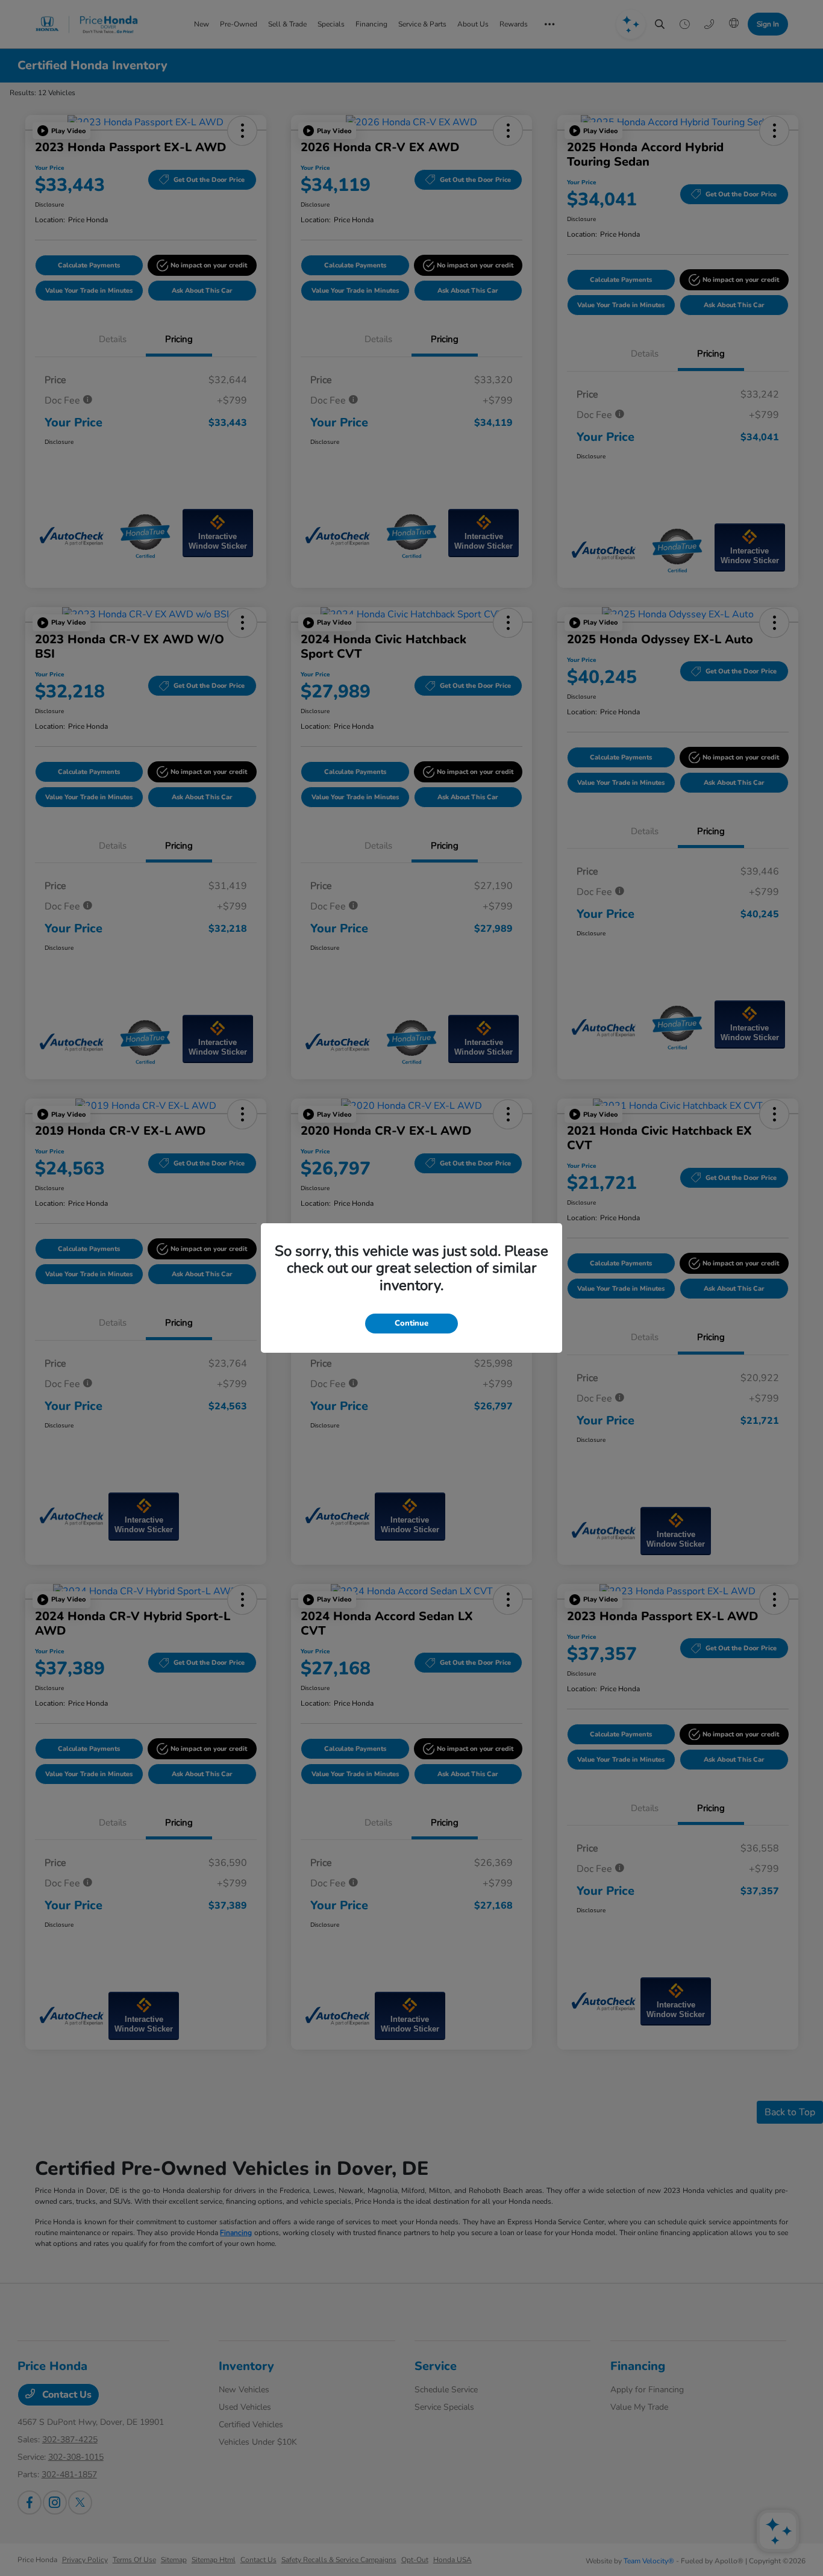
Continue (411, 1323)
